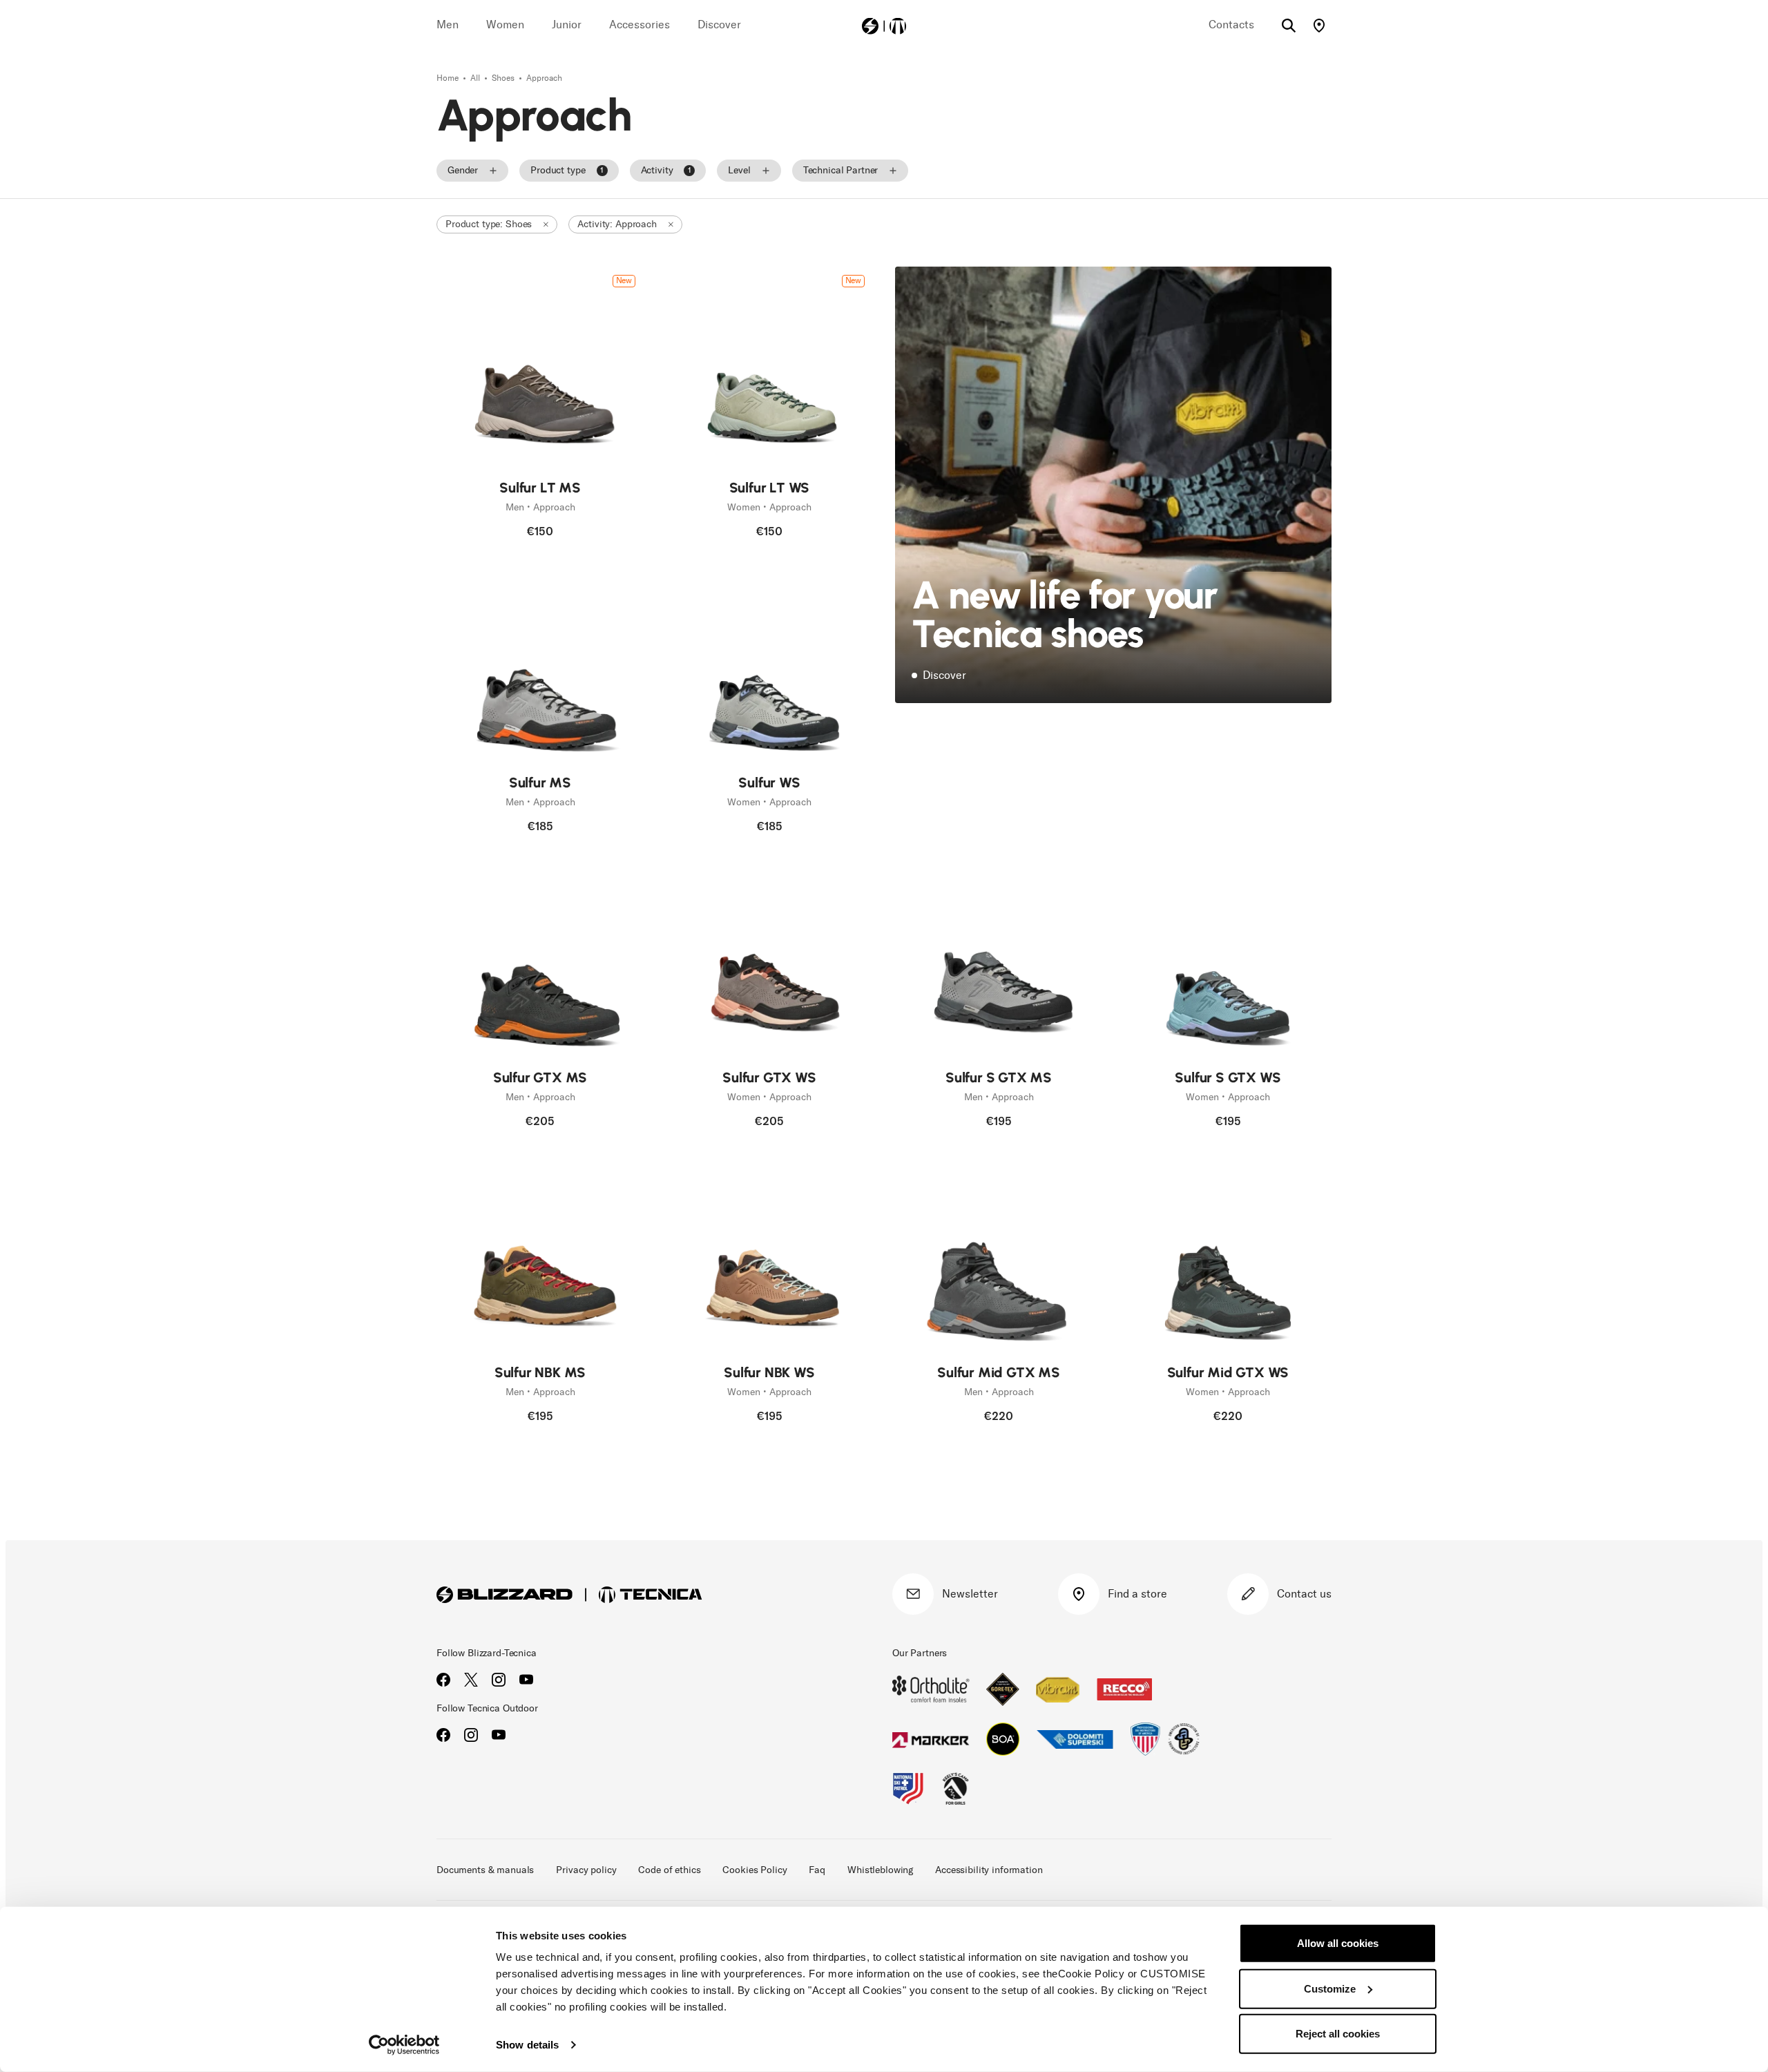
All (476, 78)
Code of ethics (669, 1870)
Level (739, 170)
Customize (1330, 1988)
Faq (817, 1870)
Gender (463, 170)
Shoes (504, 78)
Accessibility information (989, 1870)
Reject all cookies (1338, 2034)
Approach (544, 78)
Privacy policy (586, 1870)
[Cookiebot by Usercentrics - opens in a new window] (404, 2045)
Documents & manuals (485, 1870)
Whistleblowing (880, 1870)
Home (449, 78)
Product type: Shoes (489, 224)
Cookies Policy (755, 1870)
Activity (666, 170)
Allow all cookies (1338, 1943)
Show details (527, 2045)
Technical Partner (841, 170)
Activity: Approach (617, 224)
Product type (567, 170)
